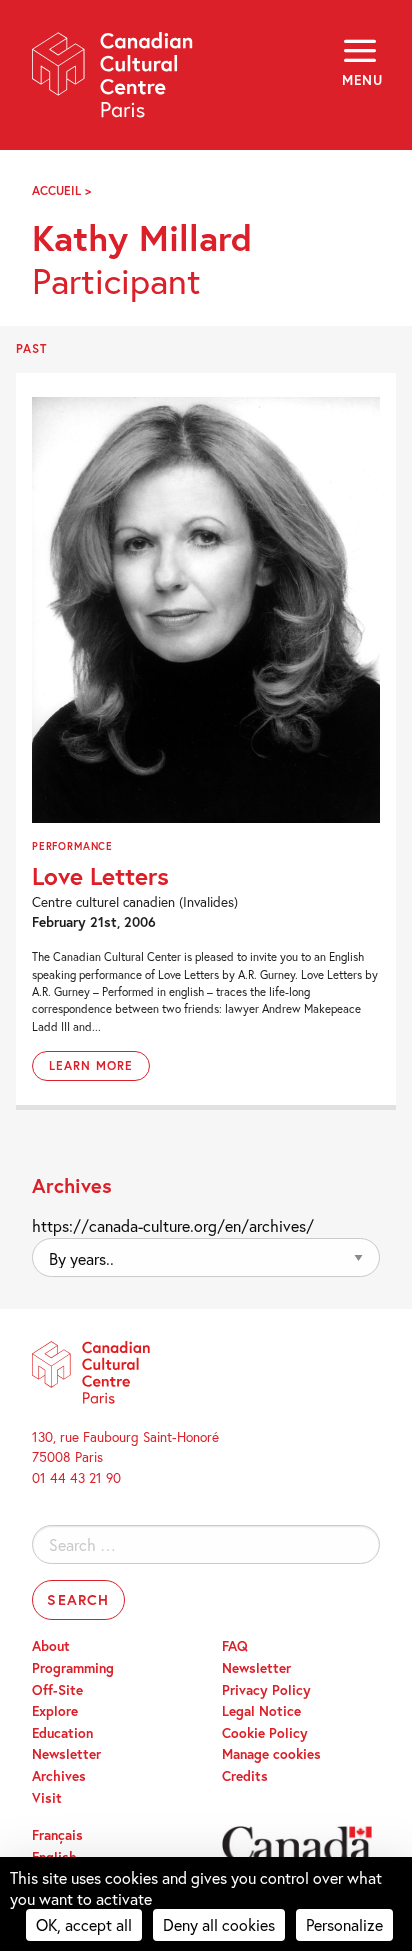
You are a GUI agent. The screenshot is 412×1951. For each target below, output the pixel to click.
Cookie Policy (265, 1733)
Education (62, 1733)
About (51, 1646)
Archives (59, 1776)
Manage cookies (271, 1754)
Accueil (56, 190)
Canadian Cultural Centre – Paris (113, 81)
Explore (55, 1711)
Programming (73, 1668)
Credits (245, 1776)
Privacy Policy (266, 1690)
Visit (47, 1798)
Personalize (344, 1924)
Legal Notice (261, 1711)
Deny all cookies (219, 1924)
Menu (361, 80)
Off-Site (57, 1690)
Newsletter (66, 1754)
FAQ (235, 1646)
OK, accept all (84, 1924)
